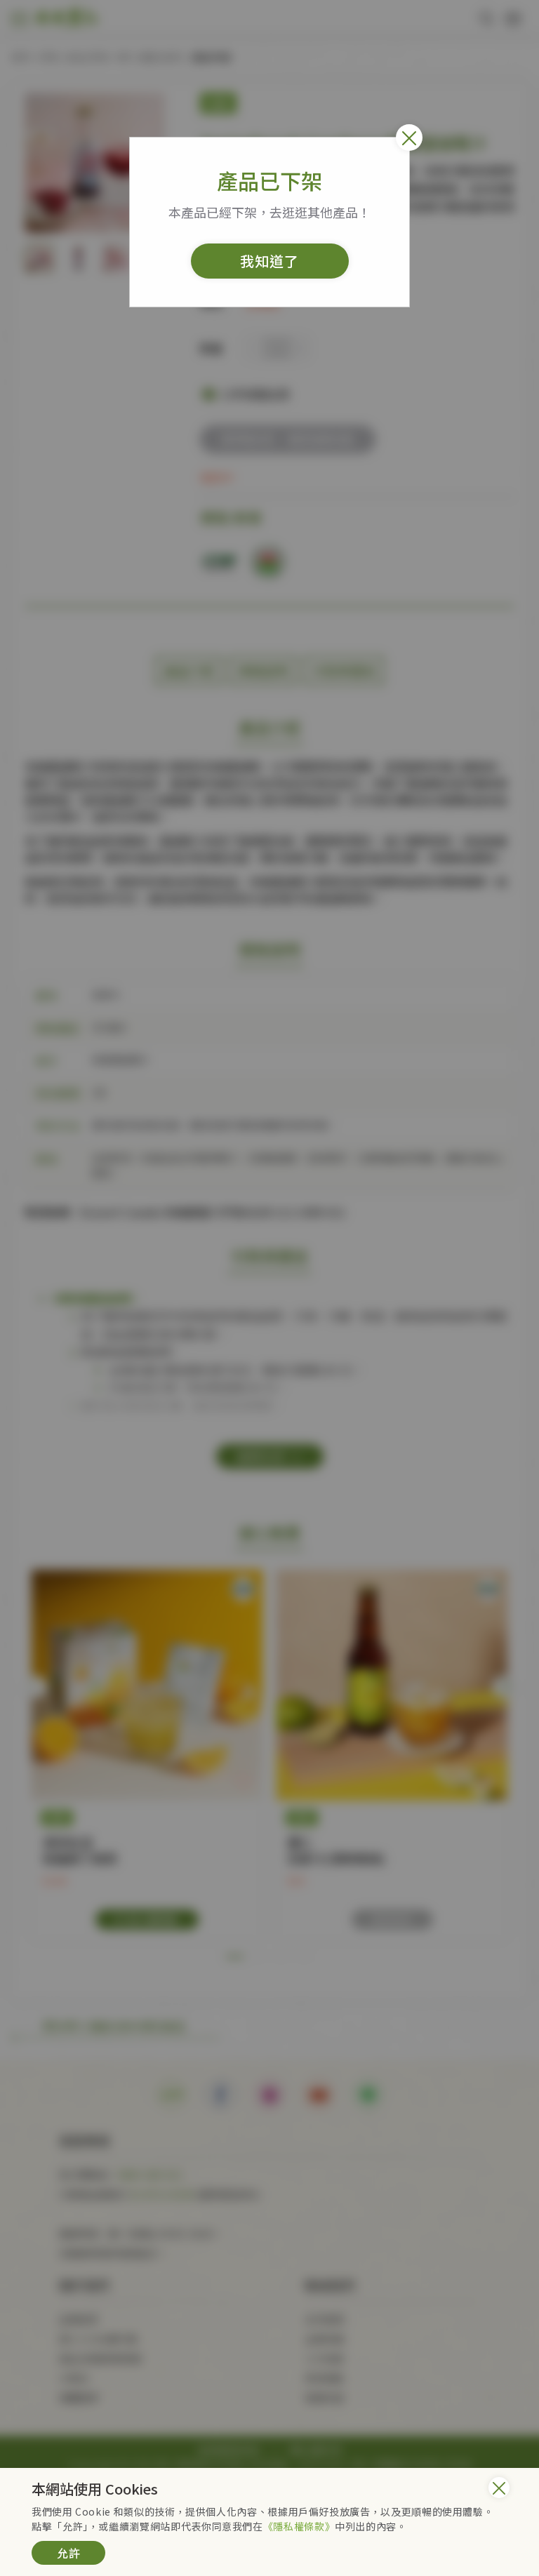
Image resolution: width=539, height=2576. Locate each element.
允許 (69, 2553)
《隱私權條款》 (299, 2526)
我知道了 (269, 261)
